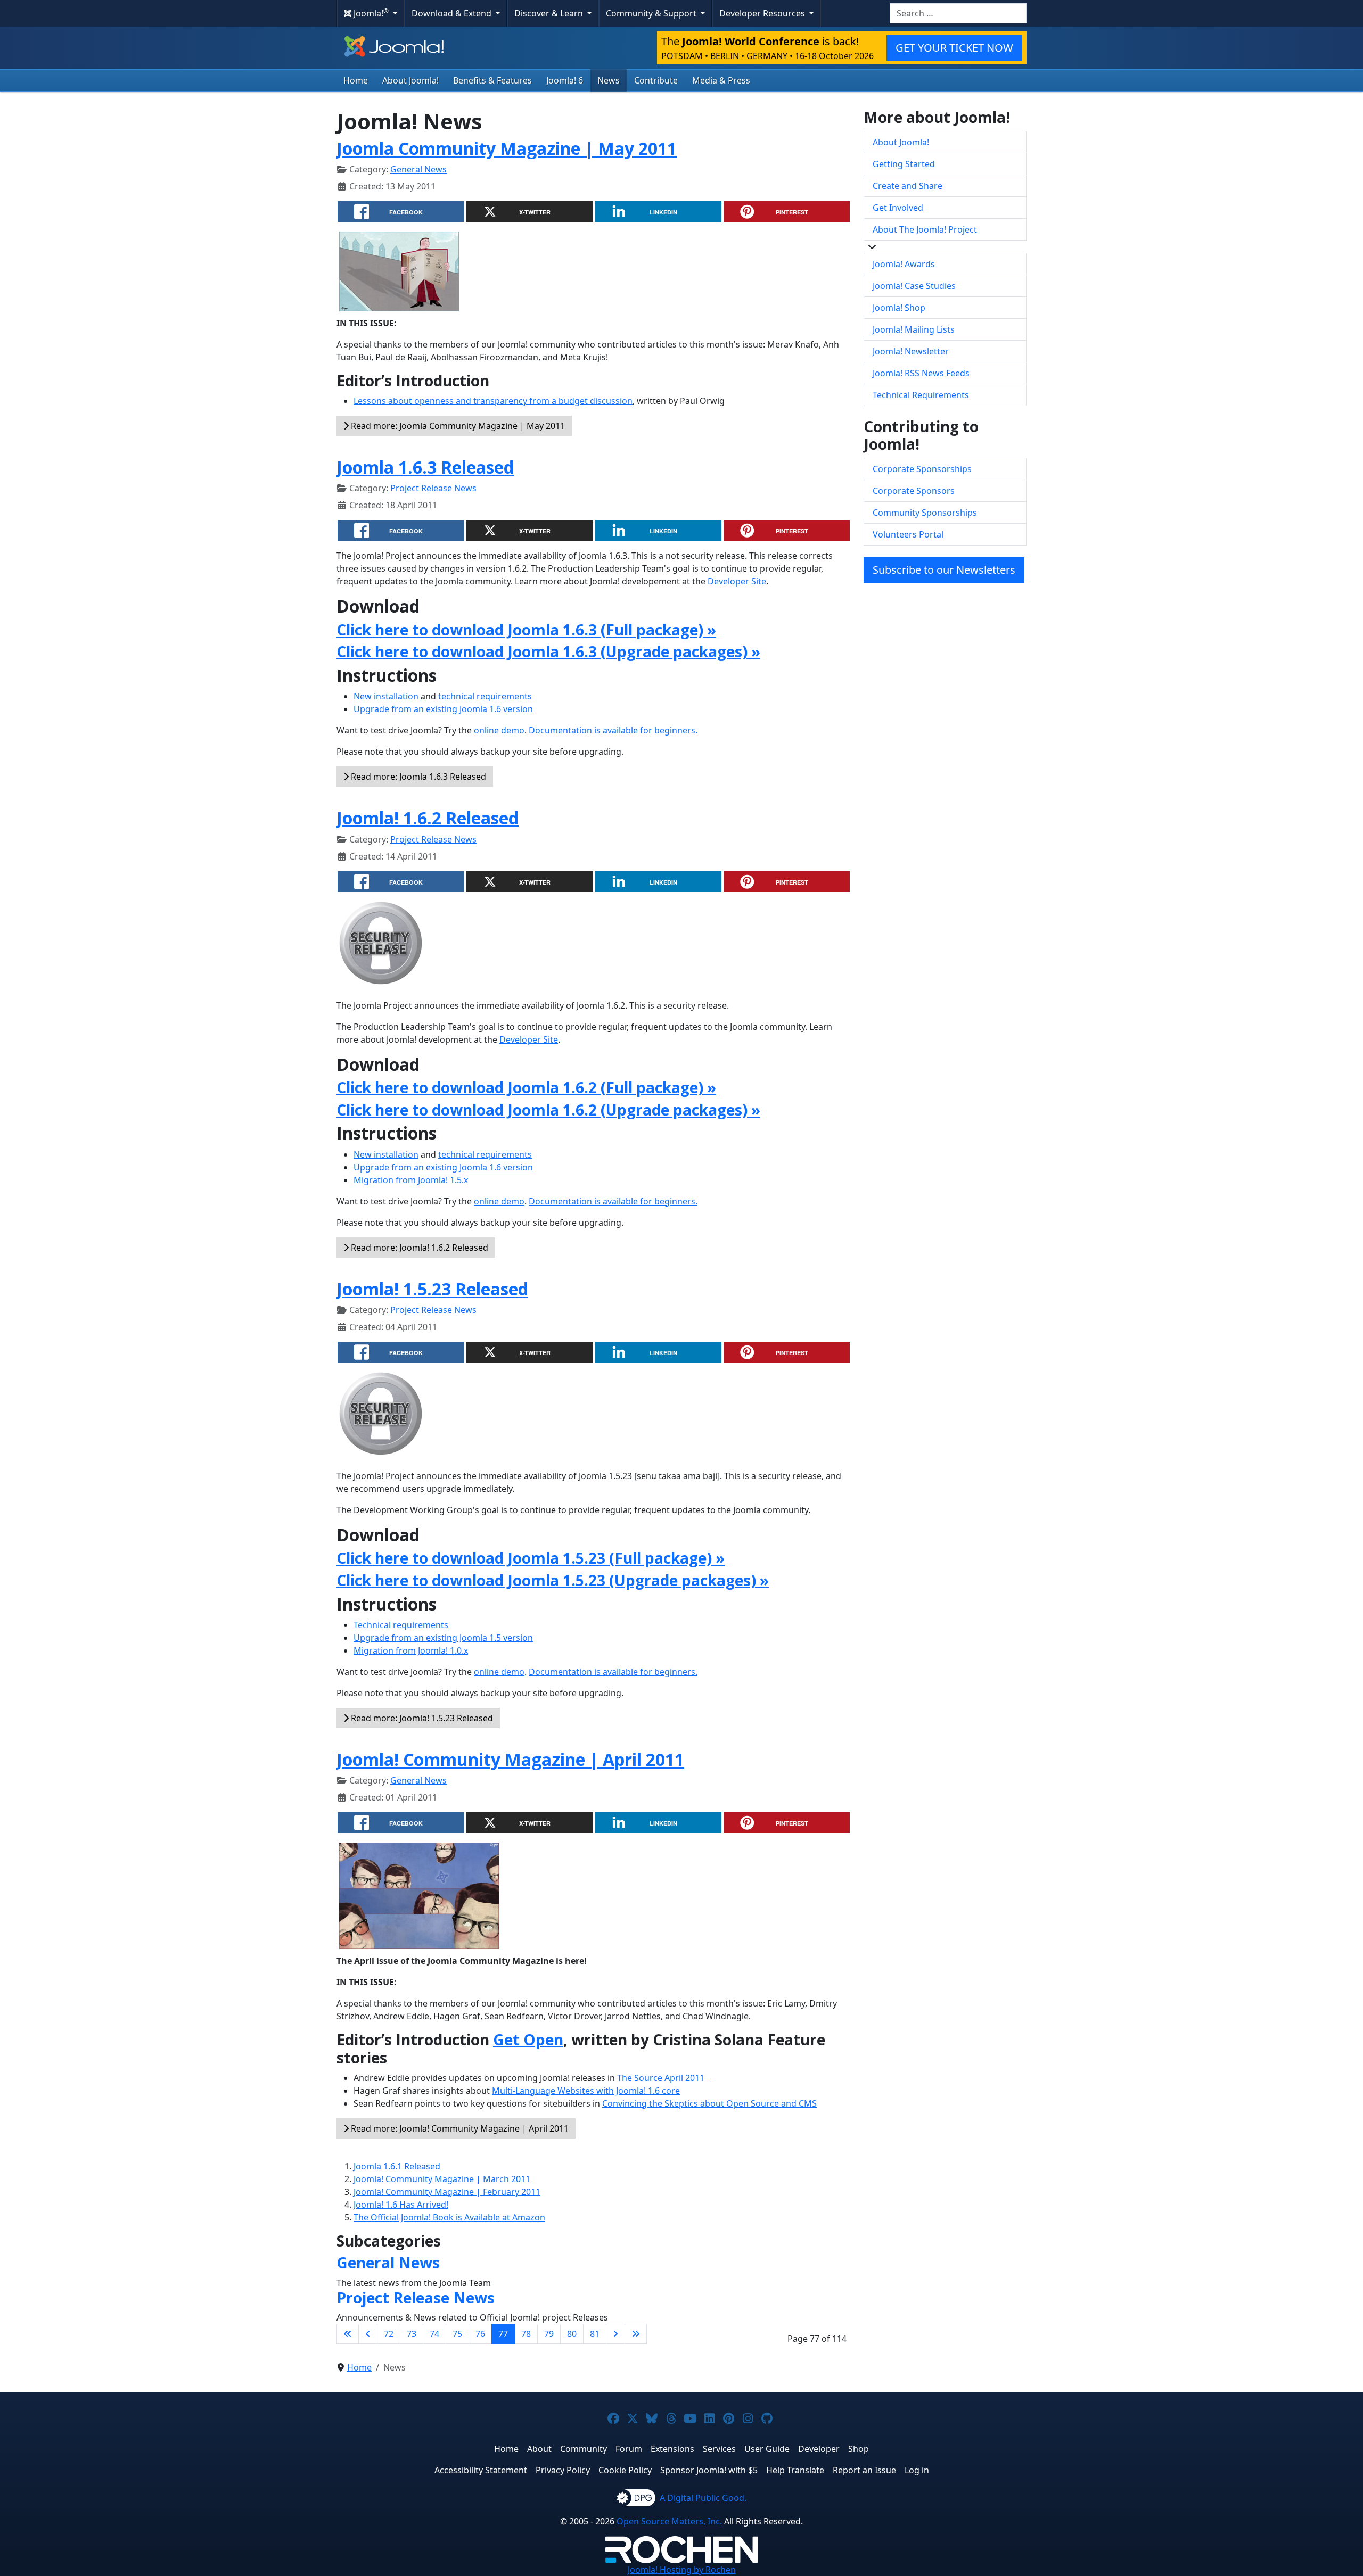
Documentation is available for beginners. (613, 730)
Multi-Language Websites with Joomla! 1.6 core (586, 2091)
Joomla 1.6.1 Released (397, 2166)
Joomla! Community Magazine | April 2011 (510, 1759)
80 (572, 2334)
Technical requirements (401, 1625)
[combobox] (958, 13)
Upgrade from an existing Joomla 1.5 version (443, 1638)
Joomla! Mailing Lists (914, 329)
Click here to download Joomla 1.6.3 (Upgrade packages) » (548, 651)
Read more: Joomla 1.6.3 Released (417, 777)
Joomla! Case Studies (914, 286)
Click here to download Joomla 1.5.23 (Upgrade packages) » (553, 1580)
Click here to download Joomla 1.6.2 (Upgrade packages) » (548, 1110)
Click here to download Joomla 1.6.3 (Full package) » (526, 630)
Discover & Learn (550, 13)
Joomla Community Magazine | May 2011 (507, 148)
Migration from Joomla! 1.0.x (411, 1650)
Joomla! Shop (899, 308)
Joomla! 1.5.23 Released (432, 1289)
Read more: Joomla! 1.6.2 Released (418, 1248)
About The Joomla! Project (925, 229)
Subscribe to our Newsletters (944, 570)
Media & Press (721, 80)
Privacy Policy (563, 2470)
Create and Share (908, 186)
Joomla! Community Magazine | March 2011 (442, 2179)
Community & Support (652, 13)
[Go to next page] (615, 2334)
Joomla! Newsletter (911, 351)
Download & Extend (453, 13)
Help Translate (795, 2470)
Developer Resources (763, 13)
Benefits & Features (492, 80)
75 (457, 2334)
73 (412, 2334)
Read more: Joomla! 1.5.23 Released (421, 1718)
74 (434, 2334)
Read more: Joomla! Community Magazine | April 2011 (459, 2128)
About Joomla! (410, 80)
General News (418, 169)
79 (549, 2334)
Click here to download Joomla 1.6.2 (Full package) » (526, 1087)
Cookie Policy (625, 2470)
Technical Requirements (921, 395)
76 (480, 2334)
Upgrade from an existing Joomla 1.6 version (443, 709)
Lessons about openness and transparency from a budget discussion (493, 401)
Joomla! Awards (904, 264)
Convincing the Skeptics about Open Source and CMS (709, 2103)
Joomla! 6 (565, 80)
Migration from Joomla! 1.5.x (411, 1180)
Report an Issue (864, 2470)
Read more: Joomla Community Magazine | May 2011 (457, 426)
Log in (917, 2470)
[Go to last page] (636, 2334)
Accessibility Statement (481, 2470)
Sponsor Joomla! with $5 (709, 2470)
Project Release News (433, 488)
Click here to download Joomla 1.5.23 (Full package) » (531, 1558)
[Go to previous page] (368, 2334)
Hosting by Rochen (682, 2570)
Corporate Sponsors (914, 491)
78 (526, 2334)
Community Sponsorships (925, 513)
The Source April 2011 (664, 2078)
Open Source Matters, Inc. (669, 2521)
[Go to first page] (348, 2334)
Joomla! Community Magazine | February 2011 (447, 2192)
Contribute (656, 80)
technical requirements (485, 696)
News (609, 80)
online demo (499, 730)
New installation (386, 696)
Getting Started (904, 164)
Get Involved (898, 208)
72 (389, 2334)
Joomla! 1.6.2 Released (428, 818)
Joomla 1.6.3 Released (425, 467)
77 (503, 2334)
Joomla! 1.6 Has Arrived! (401, 2205)
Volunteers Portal (908, 534)
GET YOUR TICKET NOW (954, 48)
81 (595, 2334)
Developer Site (737, 581)
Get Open (528, 2040)
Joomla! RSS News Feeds (921, 373)
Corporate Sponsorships (922, 469)
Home (356, 80)
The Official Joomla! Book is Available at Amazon (449, 2217)
